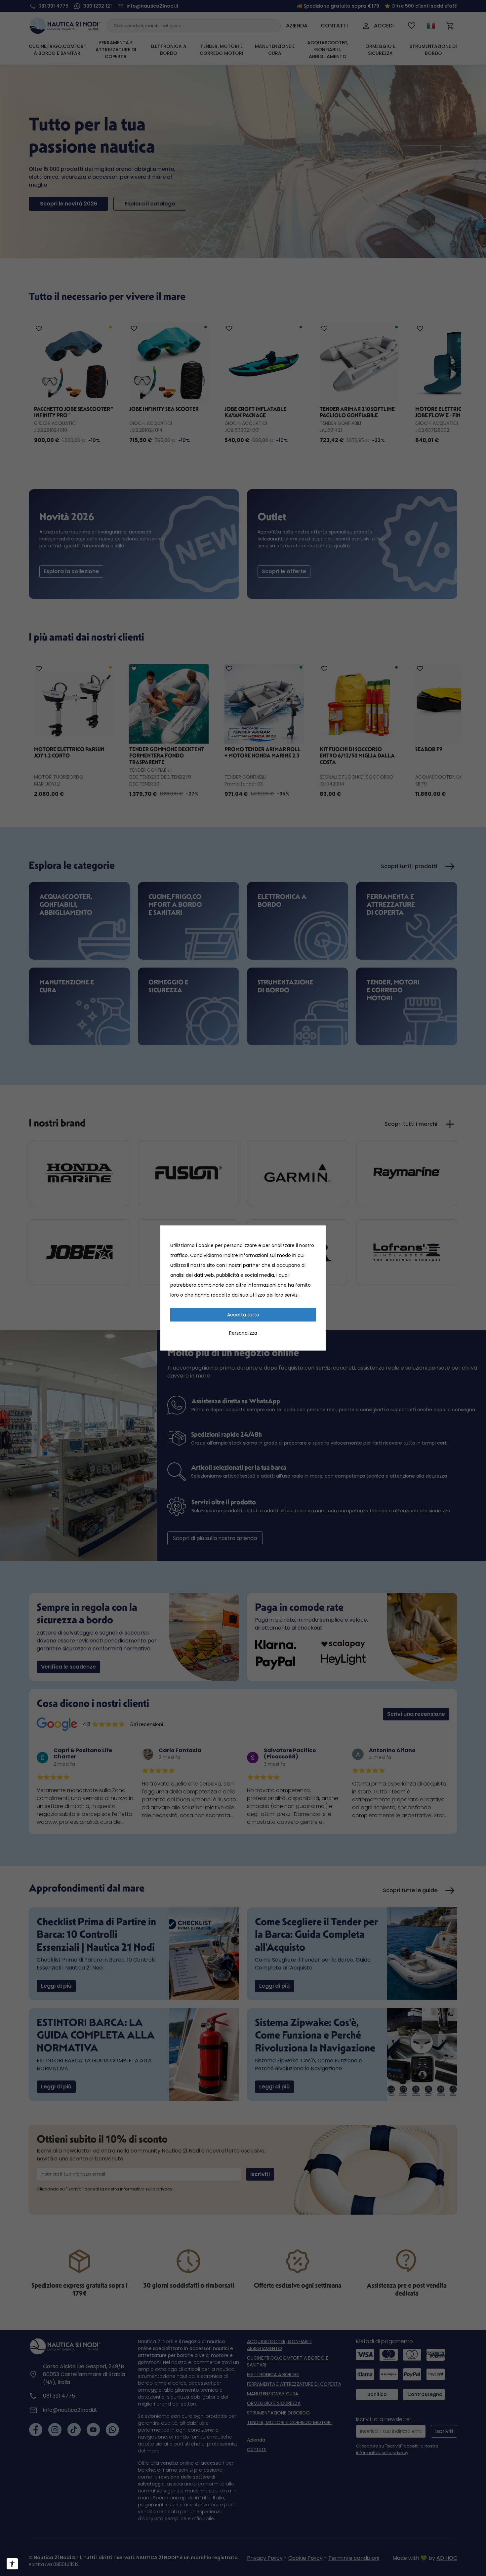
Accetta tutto (243, 1315)
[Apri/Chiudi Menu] (12, 2564)
